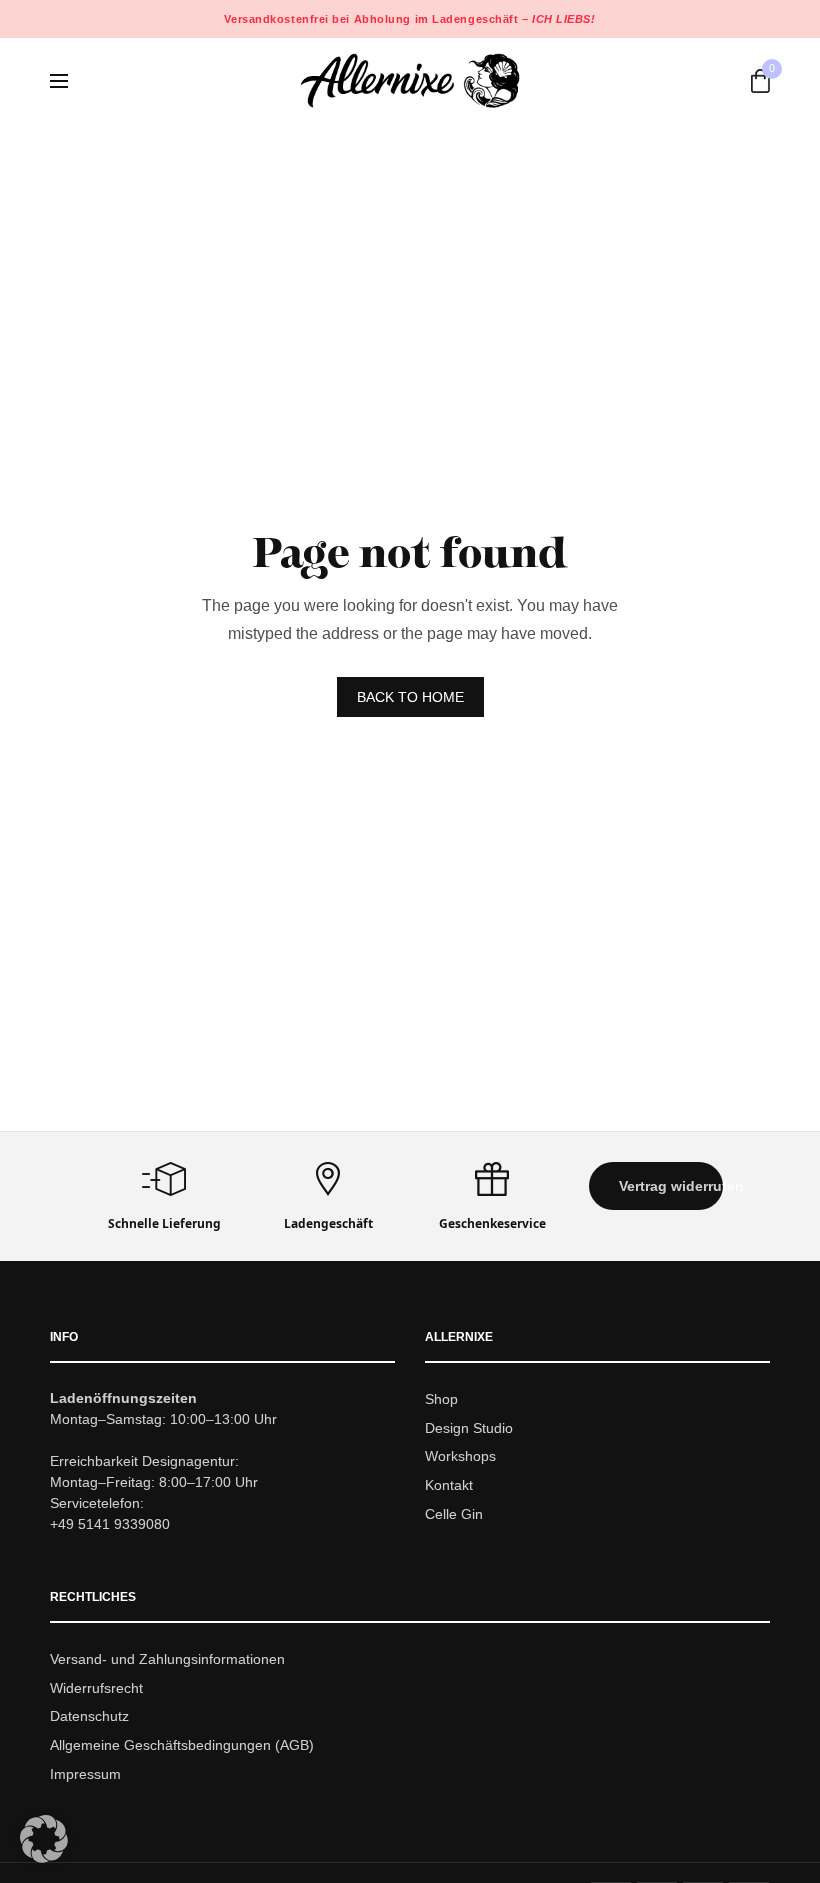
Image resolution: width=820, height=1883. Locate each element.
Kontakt (449, 1485)
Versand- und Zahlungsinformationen (167, 1659)
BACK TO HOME (410, 697)
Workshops (460, 1456)
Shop (441, 1399)
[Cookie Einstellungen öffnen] (44, 1857)
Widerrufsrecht (96, 1688)
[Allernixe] (410, 80)
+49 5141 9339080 (110, 1524)
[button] (656, 1186)
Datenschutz (89, 1716)
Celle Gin (454, 1514)
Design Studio (469, 1428)
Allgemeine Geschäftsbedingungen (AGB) (182, 1745)
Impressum (85, 1774)
